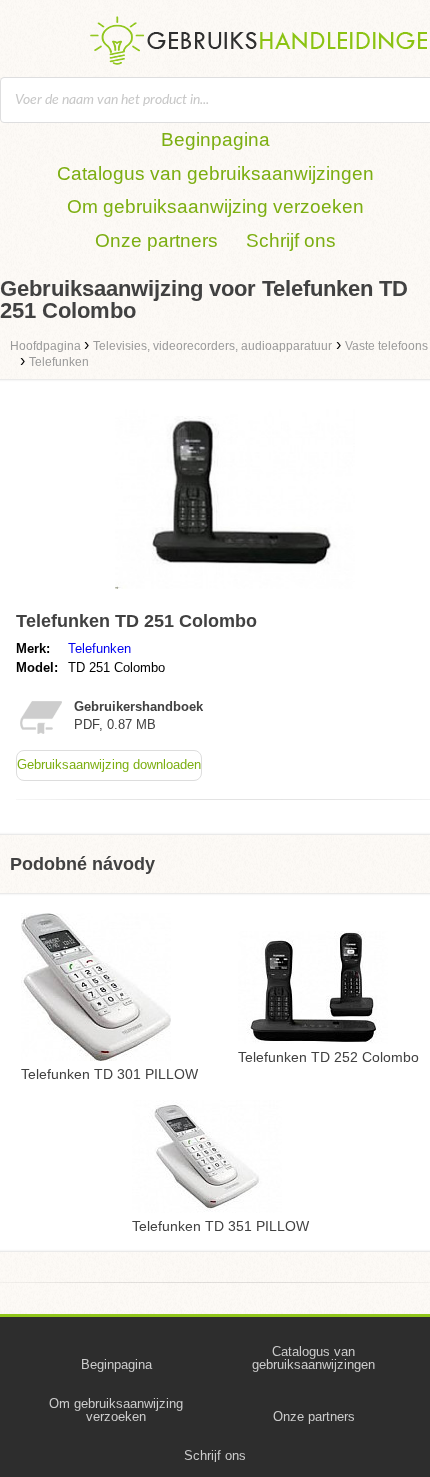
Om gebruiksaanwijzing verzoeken (215, 206)
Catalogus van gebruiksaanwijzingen (215, 173)
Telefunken (99, 648)
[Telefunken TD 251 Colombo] (235, 593)
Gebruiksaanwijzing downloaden (109, 764)
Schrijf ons (291, 240)
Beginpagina (215, 139)
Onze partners (156, 240)
